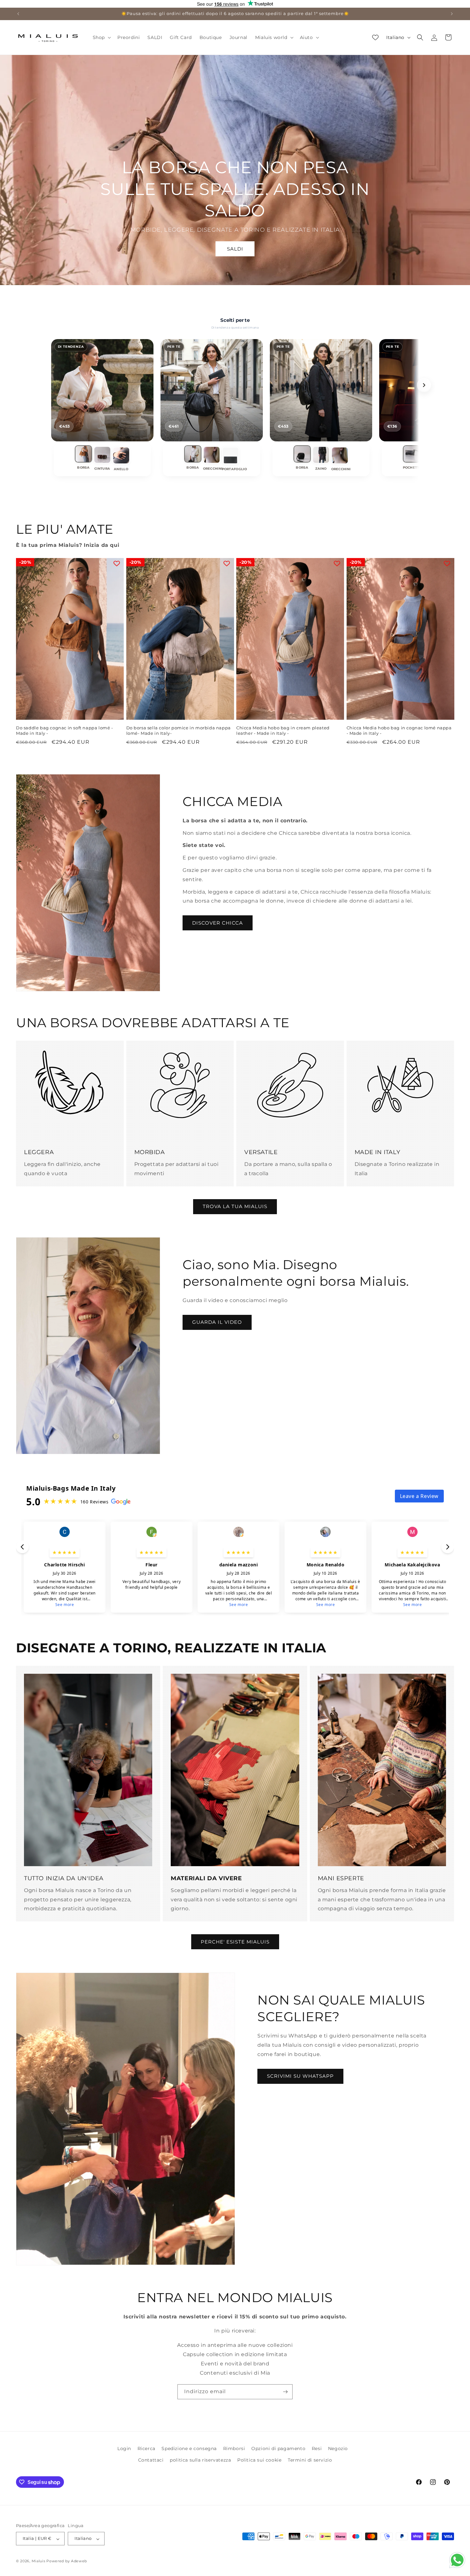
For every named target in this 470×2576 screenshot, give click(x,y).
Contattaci (151, 2460)
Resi (317, 2448)
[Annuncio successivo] (452, 14)
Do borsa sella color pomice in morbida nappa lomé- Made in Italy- (179, 730)
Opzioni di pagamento (278, 2448)
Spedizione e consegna (189, 2448)
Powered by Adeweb (67, 2561)
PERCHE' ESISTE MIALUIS (235, 1942)
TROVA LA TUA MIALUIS (235, 1207)
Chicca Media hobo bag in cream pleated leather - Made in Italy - (283, 730)
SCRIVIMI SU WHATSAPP (300, 2076)
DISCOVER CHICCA (218, 923)
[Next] (424, 385)
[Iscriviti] (285, 2392)
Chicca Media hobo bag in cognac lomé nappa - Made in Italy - (399, 730)
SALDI (235, 249)
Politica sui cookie (259, 2460)
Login (124, 2448)
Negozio (338, 2448)
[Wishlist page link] (375, 37)
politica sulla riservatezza (200, 2460)
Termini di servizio (310, 2460)
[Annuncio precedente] (18, 14)
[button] (101, 37)
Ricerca (146, 2448)
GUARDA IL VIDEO (217, 1322)
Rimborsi (234, 2448)
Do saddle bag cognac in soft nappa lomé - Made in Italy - (65, 730)
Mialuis (39, 2561)
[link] (83, 459)
